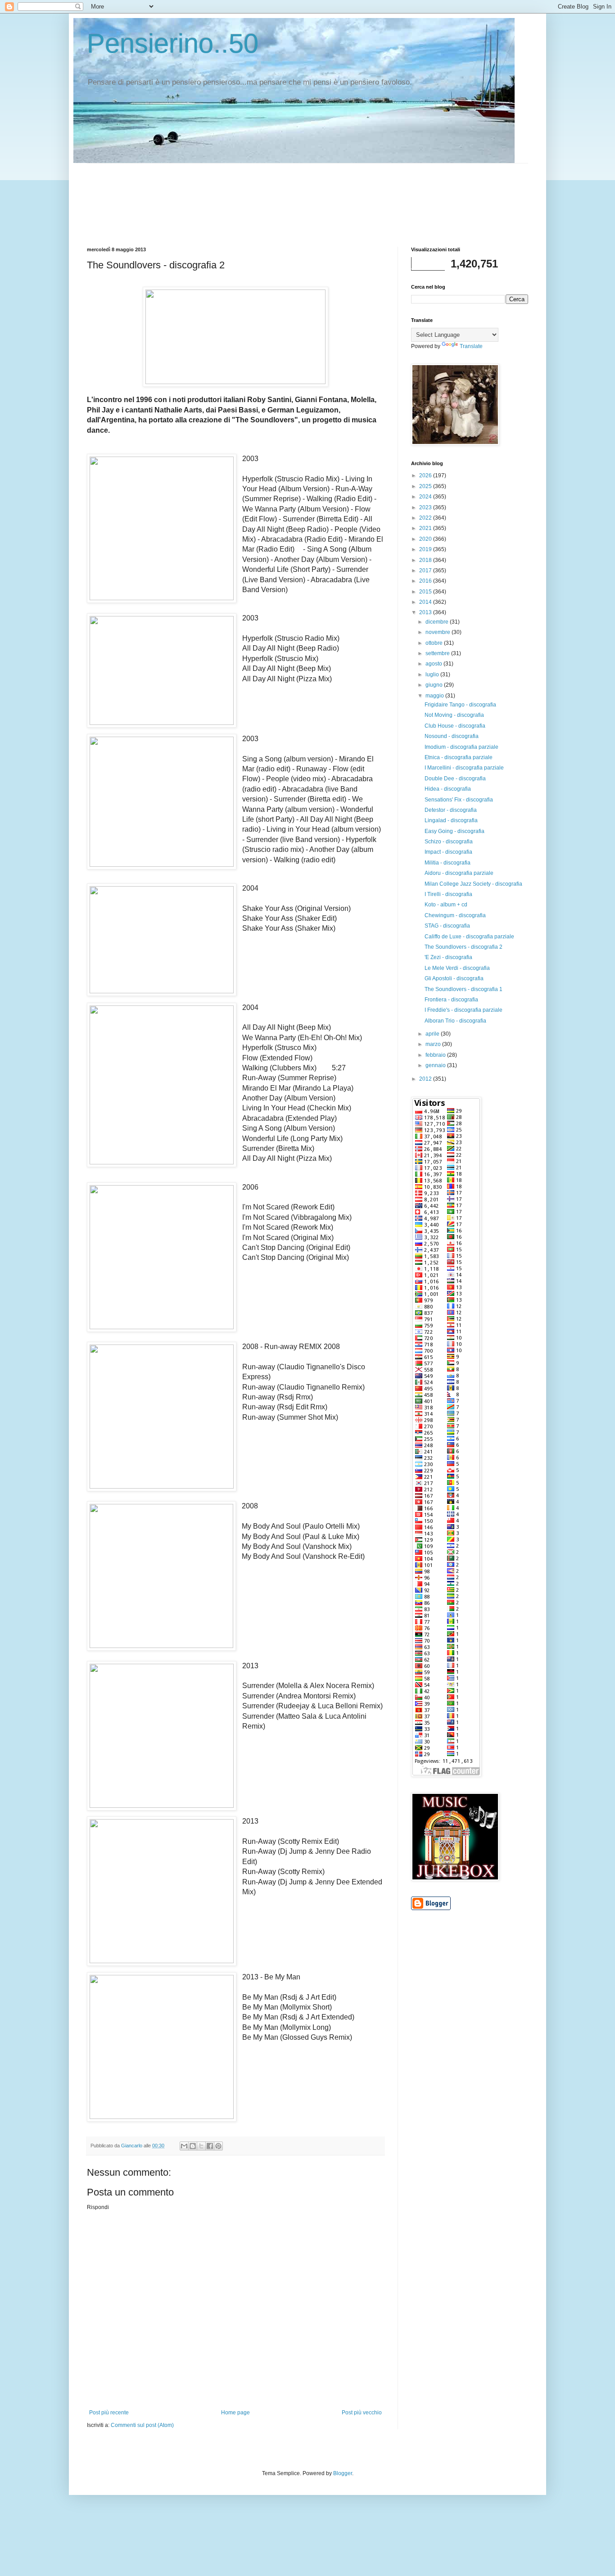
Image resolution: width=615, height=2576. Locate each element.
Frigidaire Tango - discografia (460, 705)
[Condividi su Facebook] (210, 2146)
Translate (471, 346)
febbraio (436, 1055)
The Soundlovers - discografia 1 (464, 989)
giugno (435, 685)
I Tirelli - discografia (448, 894)
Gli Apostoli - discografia (454, 978)
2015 (426, 592)
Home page (235, 2413)
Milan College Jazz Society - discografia (473, 884)
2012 (426, 1079)
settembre (438, 653)
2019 (426, 549)
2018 (426, 560)
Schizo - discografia (449, 842)
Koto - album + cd (446, 905)
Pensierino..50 (173, 43)
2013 (426, 612)
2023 (426, 507)
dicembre (438, 622)
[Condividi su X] (201, 2146)
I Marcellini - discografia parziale (464, 768)
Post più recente (109, 2413)
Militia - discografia (448, 863)
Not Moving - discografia (454, 715)
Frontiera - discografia (451, 1000)
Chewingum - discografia (455, 915)
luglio (433, 675)
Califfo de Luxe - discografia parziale (469, 937)
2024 (426, 497)
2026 (426, 475)
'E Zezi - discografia (448, 957)
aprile (433, 1034)
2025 (426, 486)
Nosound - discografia (452, 736)
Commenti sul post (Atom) (142, 2425)
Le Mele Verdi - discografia (457, 968)
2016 (426, 581)
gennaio (436, 1065)
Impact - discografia (448, 852)
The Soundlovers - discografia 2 (464, 947)
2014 (426, 602)
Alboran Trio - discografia (455, 1021)
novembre (439, 632)
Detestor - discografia (451, 810)
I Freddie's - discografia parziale (464, 1010)
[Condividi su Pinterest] (218, 2146)
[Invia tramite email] (184, 2146)
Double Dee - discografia (455, 779)
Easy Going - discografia (454, 831)
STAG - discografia (447, 926)
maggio (435, 696)
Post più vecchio (362, 2413)
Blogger (343, 2473)
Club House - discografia (455, 726)
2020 (426, 539)
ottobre (435, 643)
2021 (426, 528)
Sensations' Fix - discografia (459, 800)
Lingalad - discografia (451, 820)
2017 (426, 570)
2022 (426, 518)
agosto (434, 664)
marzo (434, 1044)
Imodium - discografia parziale (461, 747)
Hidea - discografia (448, 789)
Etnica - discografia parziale (459, 757)
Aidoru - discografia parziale (459, 873)
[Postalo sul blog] (193, 2146)
